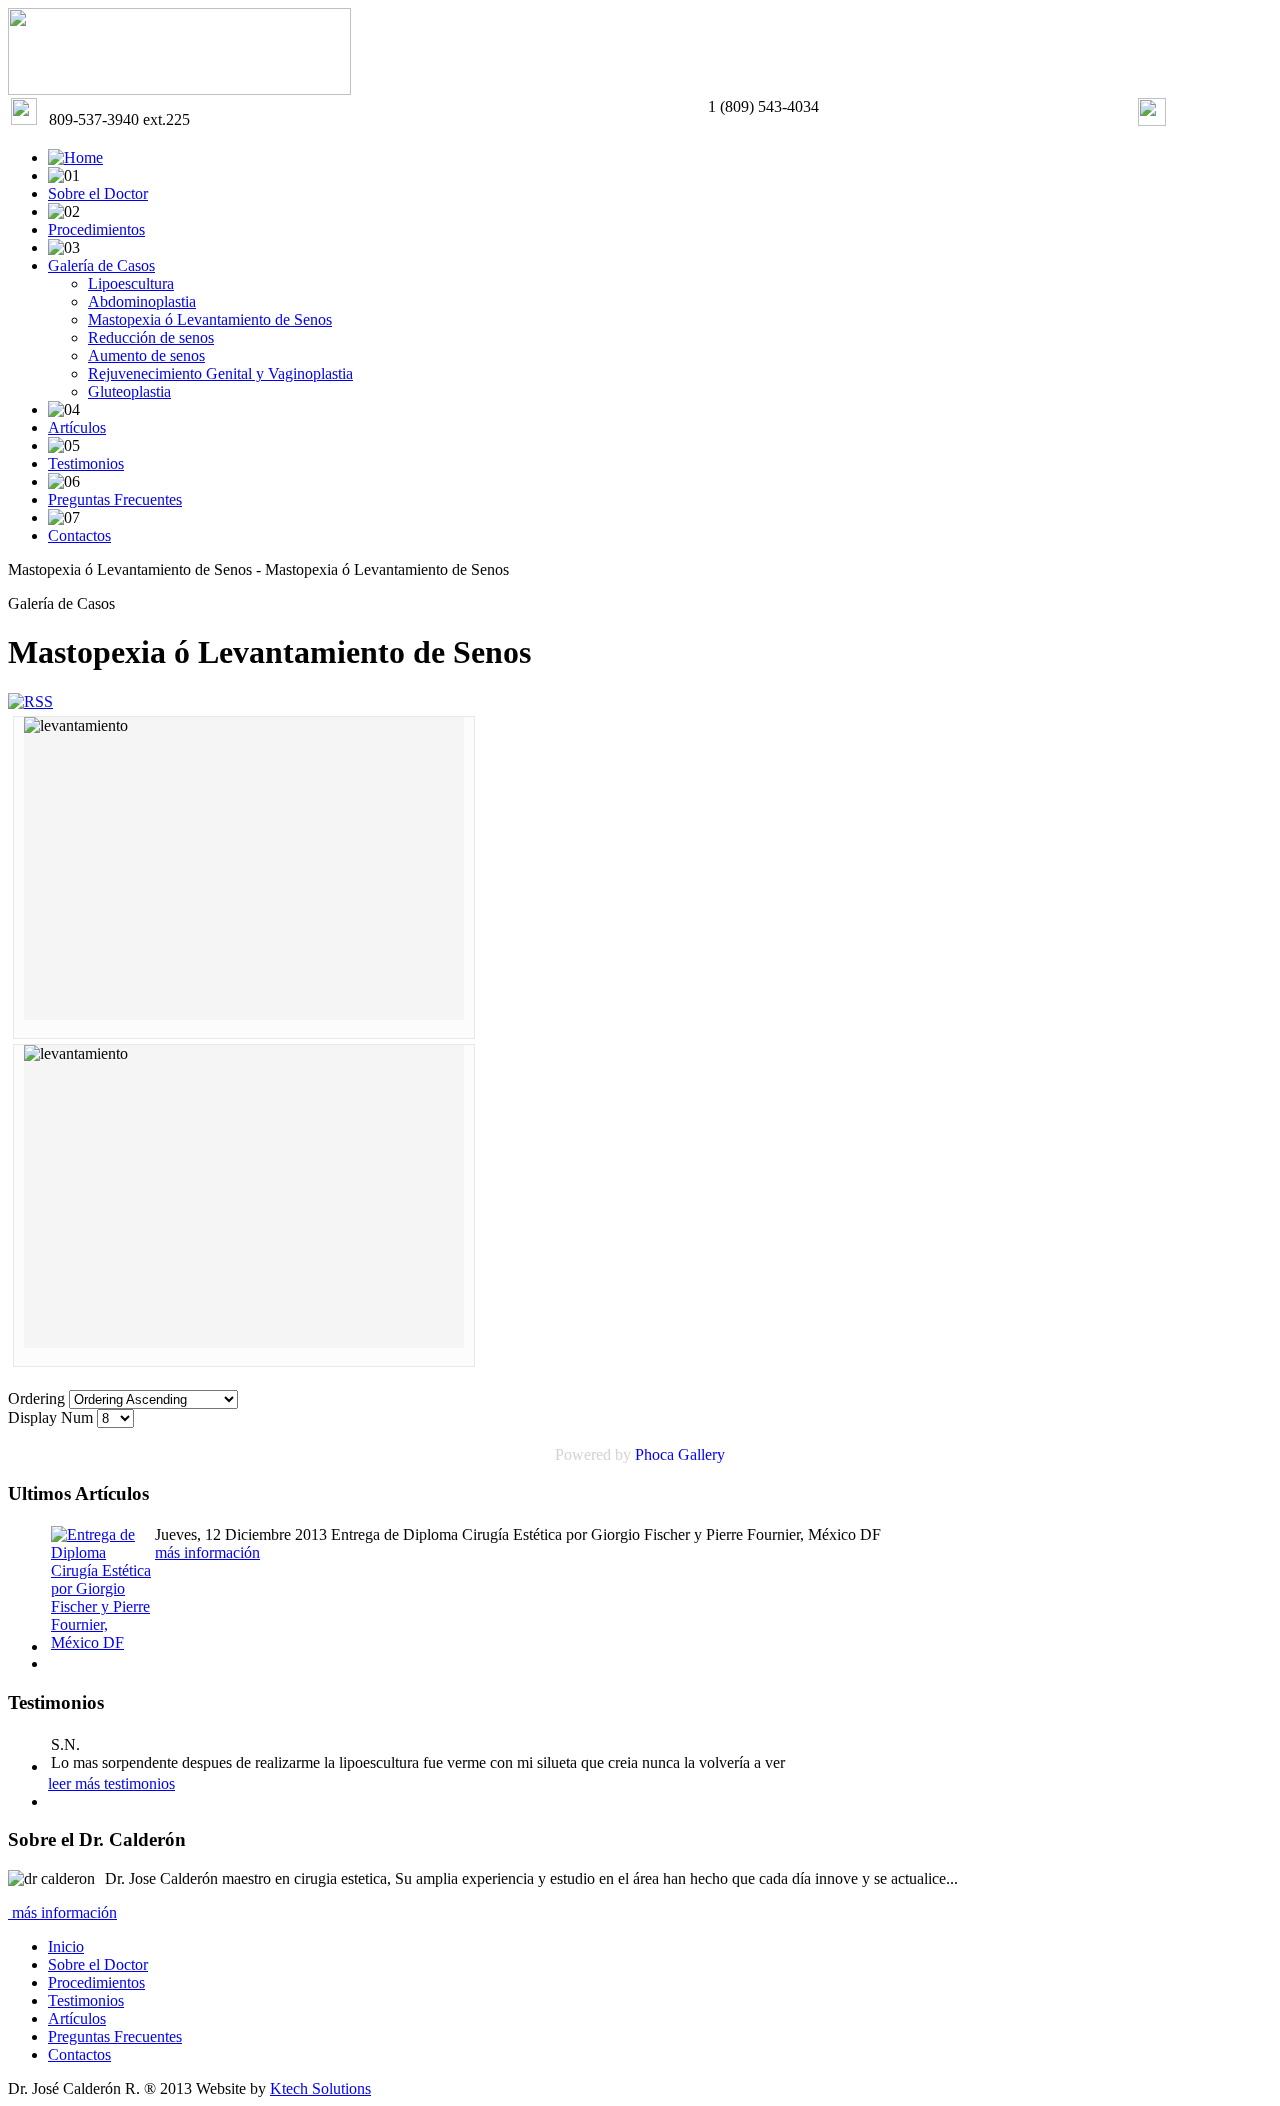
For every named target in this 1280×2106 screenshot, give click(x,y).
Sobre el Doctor (98, 193)
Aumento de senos (146, 355)
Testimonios (86, 463)
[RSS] (30, 701)
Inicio (66, 1946)
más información (207, 1552)
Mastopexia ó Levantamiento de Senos (210, 319)
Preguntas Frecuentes (115, 499)
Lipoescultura (131, 283)
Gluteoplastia (129, 391)
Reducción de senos (151, 337)
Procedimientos (96, 229)
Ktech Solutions (320, 2088)
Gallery (701, 1454)
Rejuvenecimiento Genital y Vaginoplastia (220, 373)
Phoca (654, 1454)
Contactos (79, 535)
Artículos (77, 427)
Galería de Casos (101, 265)
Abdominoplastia (142, 301)
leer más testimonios (111, 1783)
